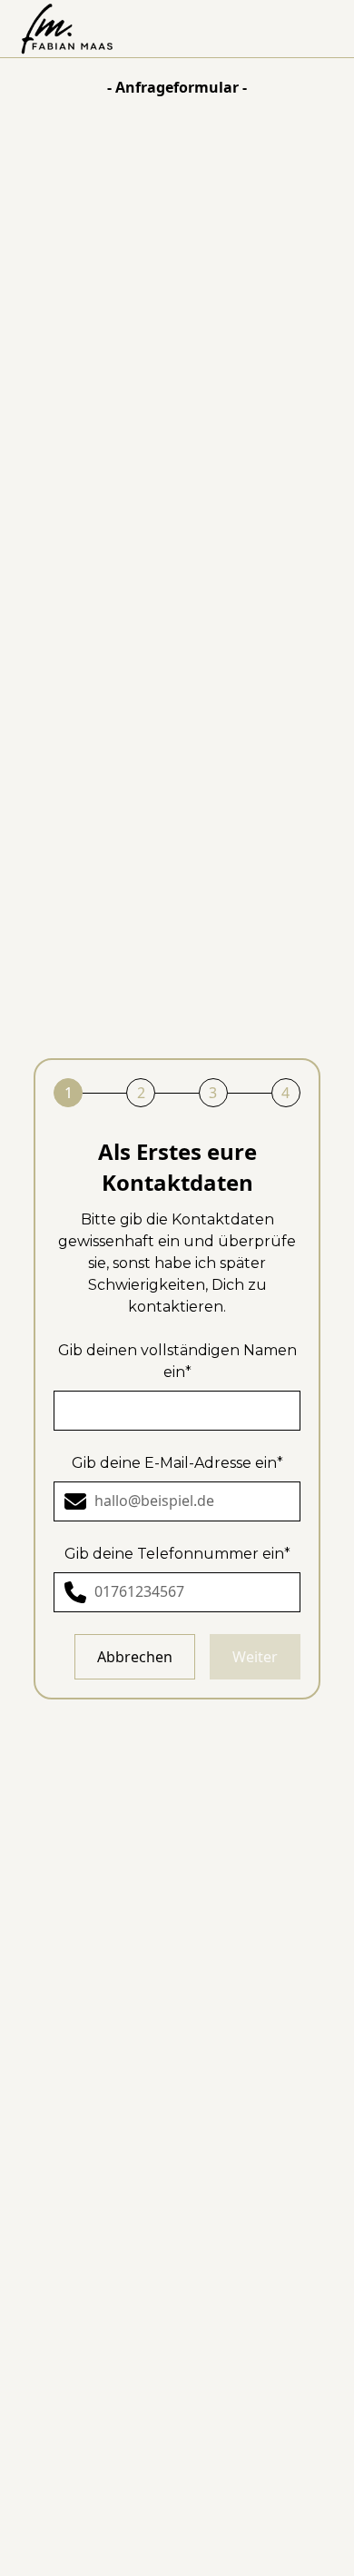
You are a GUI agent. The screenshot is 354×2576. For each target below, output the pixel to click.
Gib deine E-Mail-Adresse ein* (177, 1463)
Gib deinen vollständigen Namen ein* (177, 1361)
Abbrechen (135, 1657)
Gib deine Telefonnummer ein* (177, 1554)
